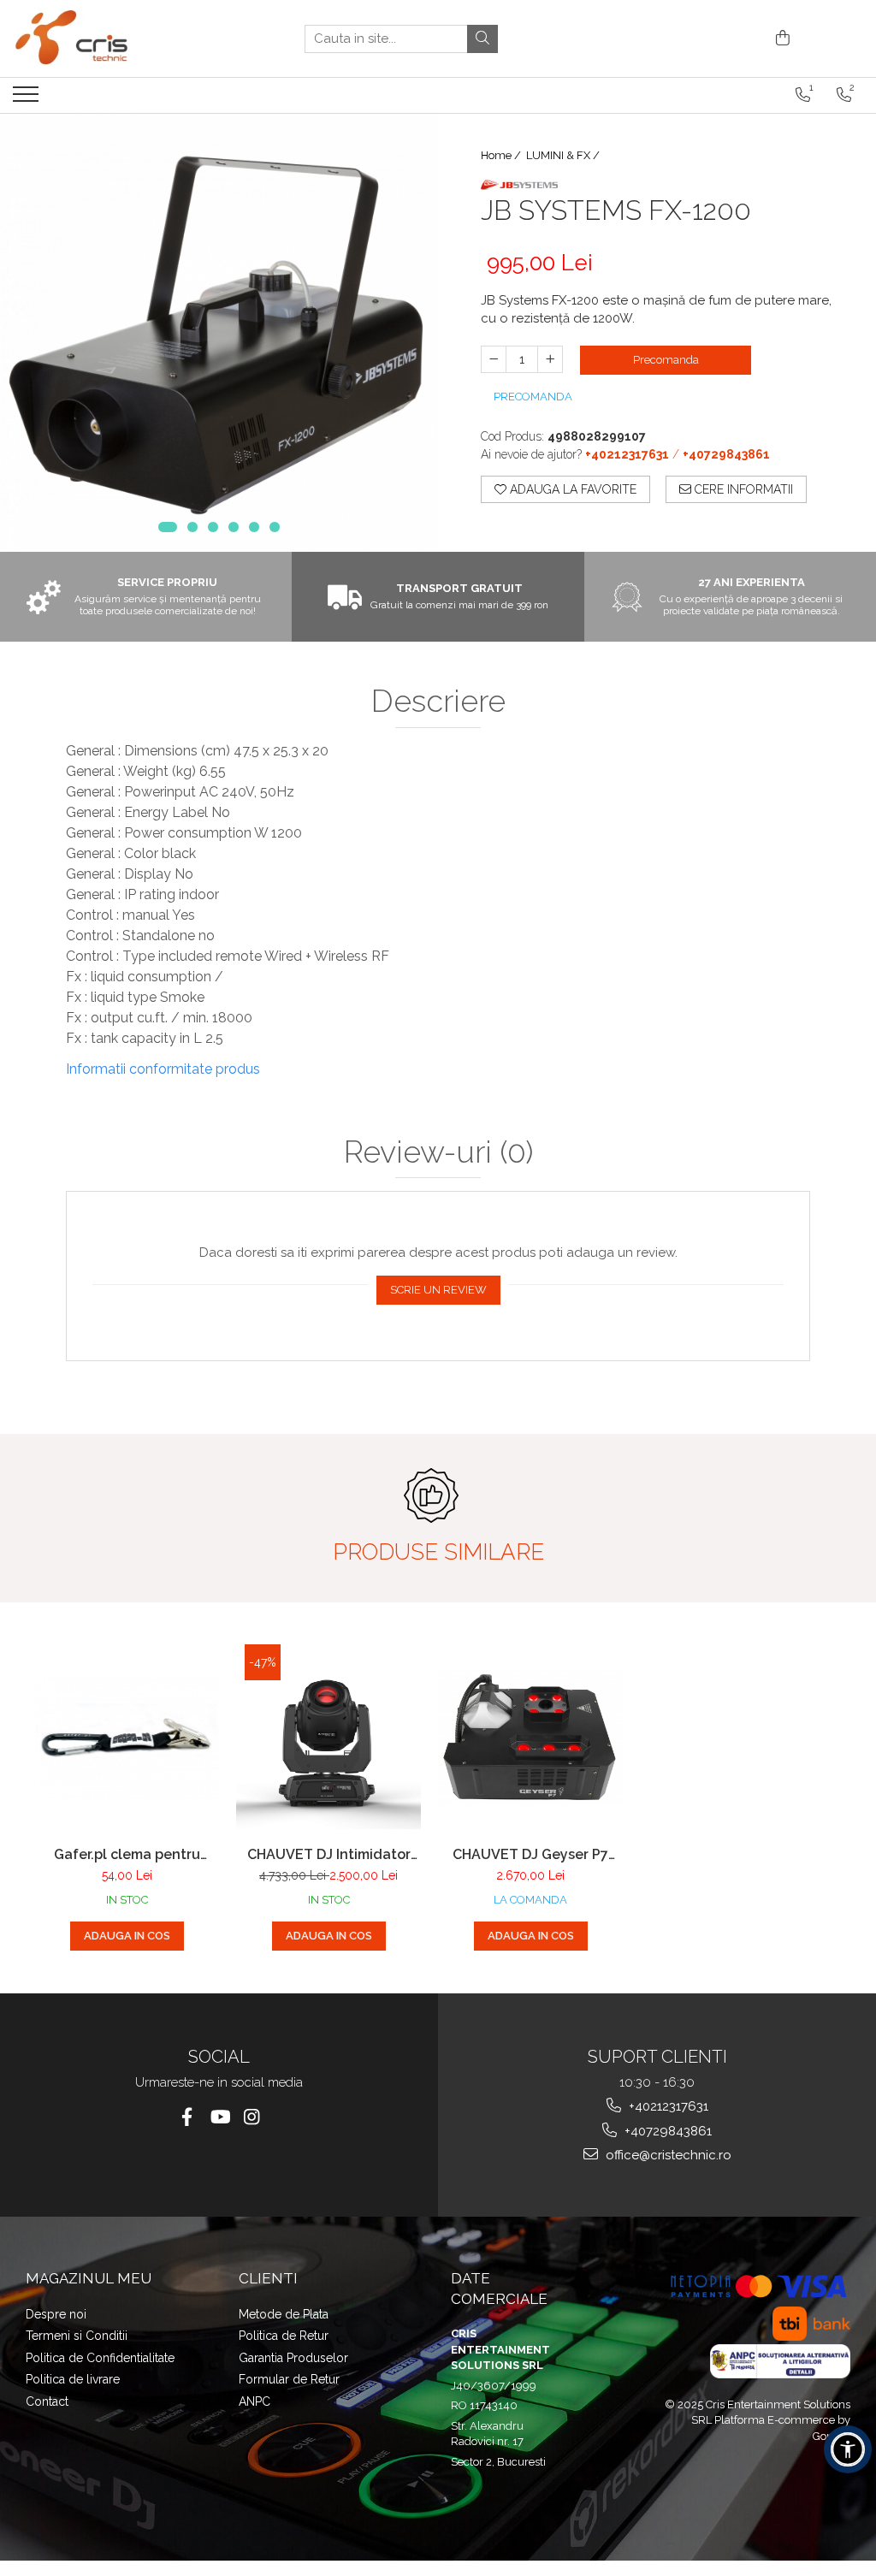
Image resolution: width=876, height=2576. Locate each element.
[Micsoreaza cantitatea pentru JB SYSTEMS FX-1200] (494, 359)
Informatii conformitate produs (163, 1069)
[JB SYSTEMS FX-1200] (219, 333)
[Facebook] (187, 2117)
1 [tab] (168, 527)
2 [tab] (192, 527)
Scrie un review (438, 1290)
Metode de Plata (284, 2314)
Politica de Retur (284, 2336)
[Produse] (28, 99)
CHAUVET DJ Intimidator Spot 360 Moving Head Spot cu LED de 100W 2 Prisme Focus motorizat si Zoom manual (328, 1854)
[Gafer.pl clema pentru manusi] (127, 1737)
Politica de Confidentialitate (100, 2358)
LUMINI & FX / (564, 155)
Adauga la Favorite (571, 489)
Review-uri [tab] (438, 1152)
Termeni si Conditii (77, 2336)
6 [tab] (275, 527)
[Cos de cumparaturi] (780, 39)
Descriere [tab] (438, 702)
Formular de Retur (289, 2379)
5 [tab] (254, 527)
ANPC (255, 2401)
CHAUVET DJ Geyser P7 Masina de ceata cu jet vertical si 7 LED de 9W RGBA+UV (530, 1854)
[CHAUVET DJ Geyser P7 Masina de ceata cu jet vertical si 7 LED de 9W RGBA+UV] (530, 1737)
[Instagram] (252, 2117)
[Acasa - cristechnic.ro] (98, 38)
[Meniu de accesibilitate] (848, 2449)
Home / (502, 155)
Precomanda (666, 360)
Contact (47, 2401)
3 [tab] (213, 527)
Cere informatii (742, 489)
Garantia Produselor (293, 2358)
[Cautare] (482, 39)
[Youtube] (219, 2117)
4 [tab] (234, 527)
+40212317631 (667, 2106)
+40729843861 (666, 2131)
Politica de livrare (73, 2379)
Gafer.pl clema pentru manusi (127, 1854)
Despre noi (56, 2314)
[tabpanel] (219, 333)
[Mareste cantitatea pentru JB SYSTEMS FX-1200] (550, 359)
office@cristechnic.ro (667, 2155)
